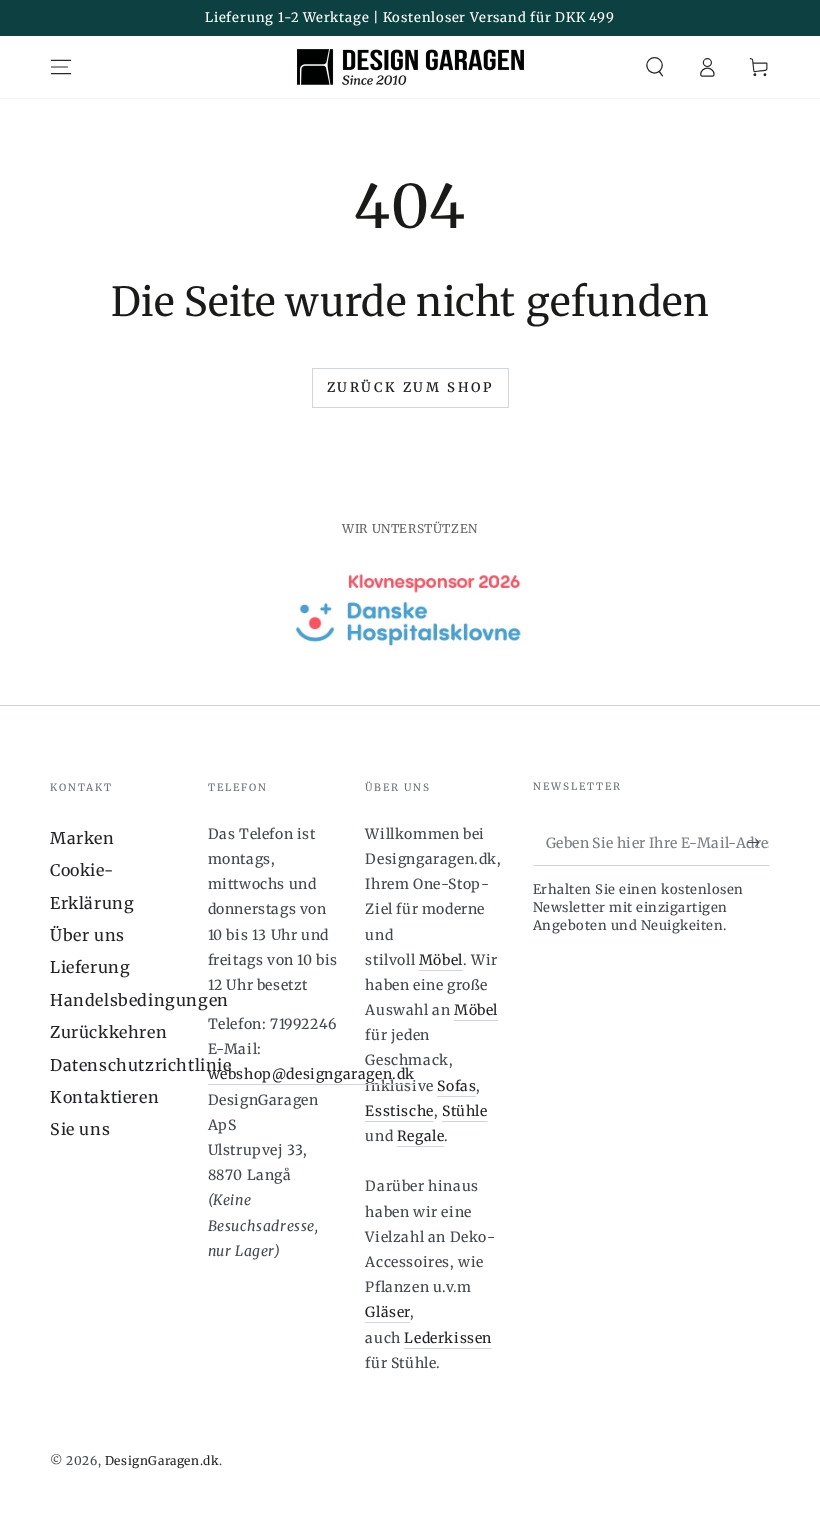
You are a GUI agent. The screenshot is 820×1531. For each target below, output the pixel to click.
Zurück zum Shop (410, 387)
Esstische (399, 1111)
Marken (82, 838)
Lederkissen (448, 1338)
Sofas (456, 1086)
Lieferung (90, 967)
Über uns (87, 935)
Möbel (441, 960)
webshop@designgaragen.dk (311, 1074)
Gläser (387, 1312)
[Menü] (61, 67)
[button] (655, 67)
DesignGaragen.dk (162, 1460)
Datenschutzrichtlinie (141, 1065)
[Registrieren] (758, 843)
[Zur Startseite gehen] (410, 67)
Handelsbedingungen (139, 1000)
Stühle (465, 1111)
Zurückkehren (108, 1032)
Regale (421, 1136)
